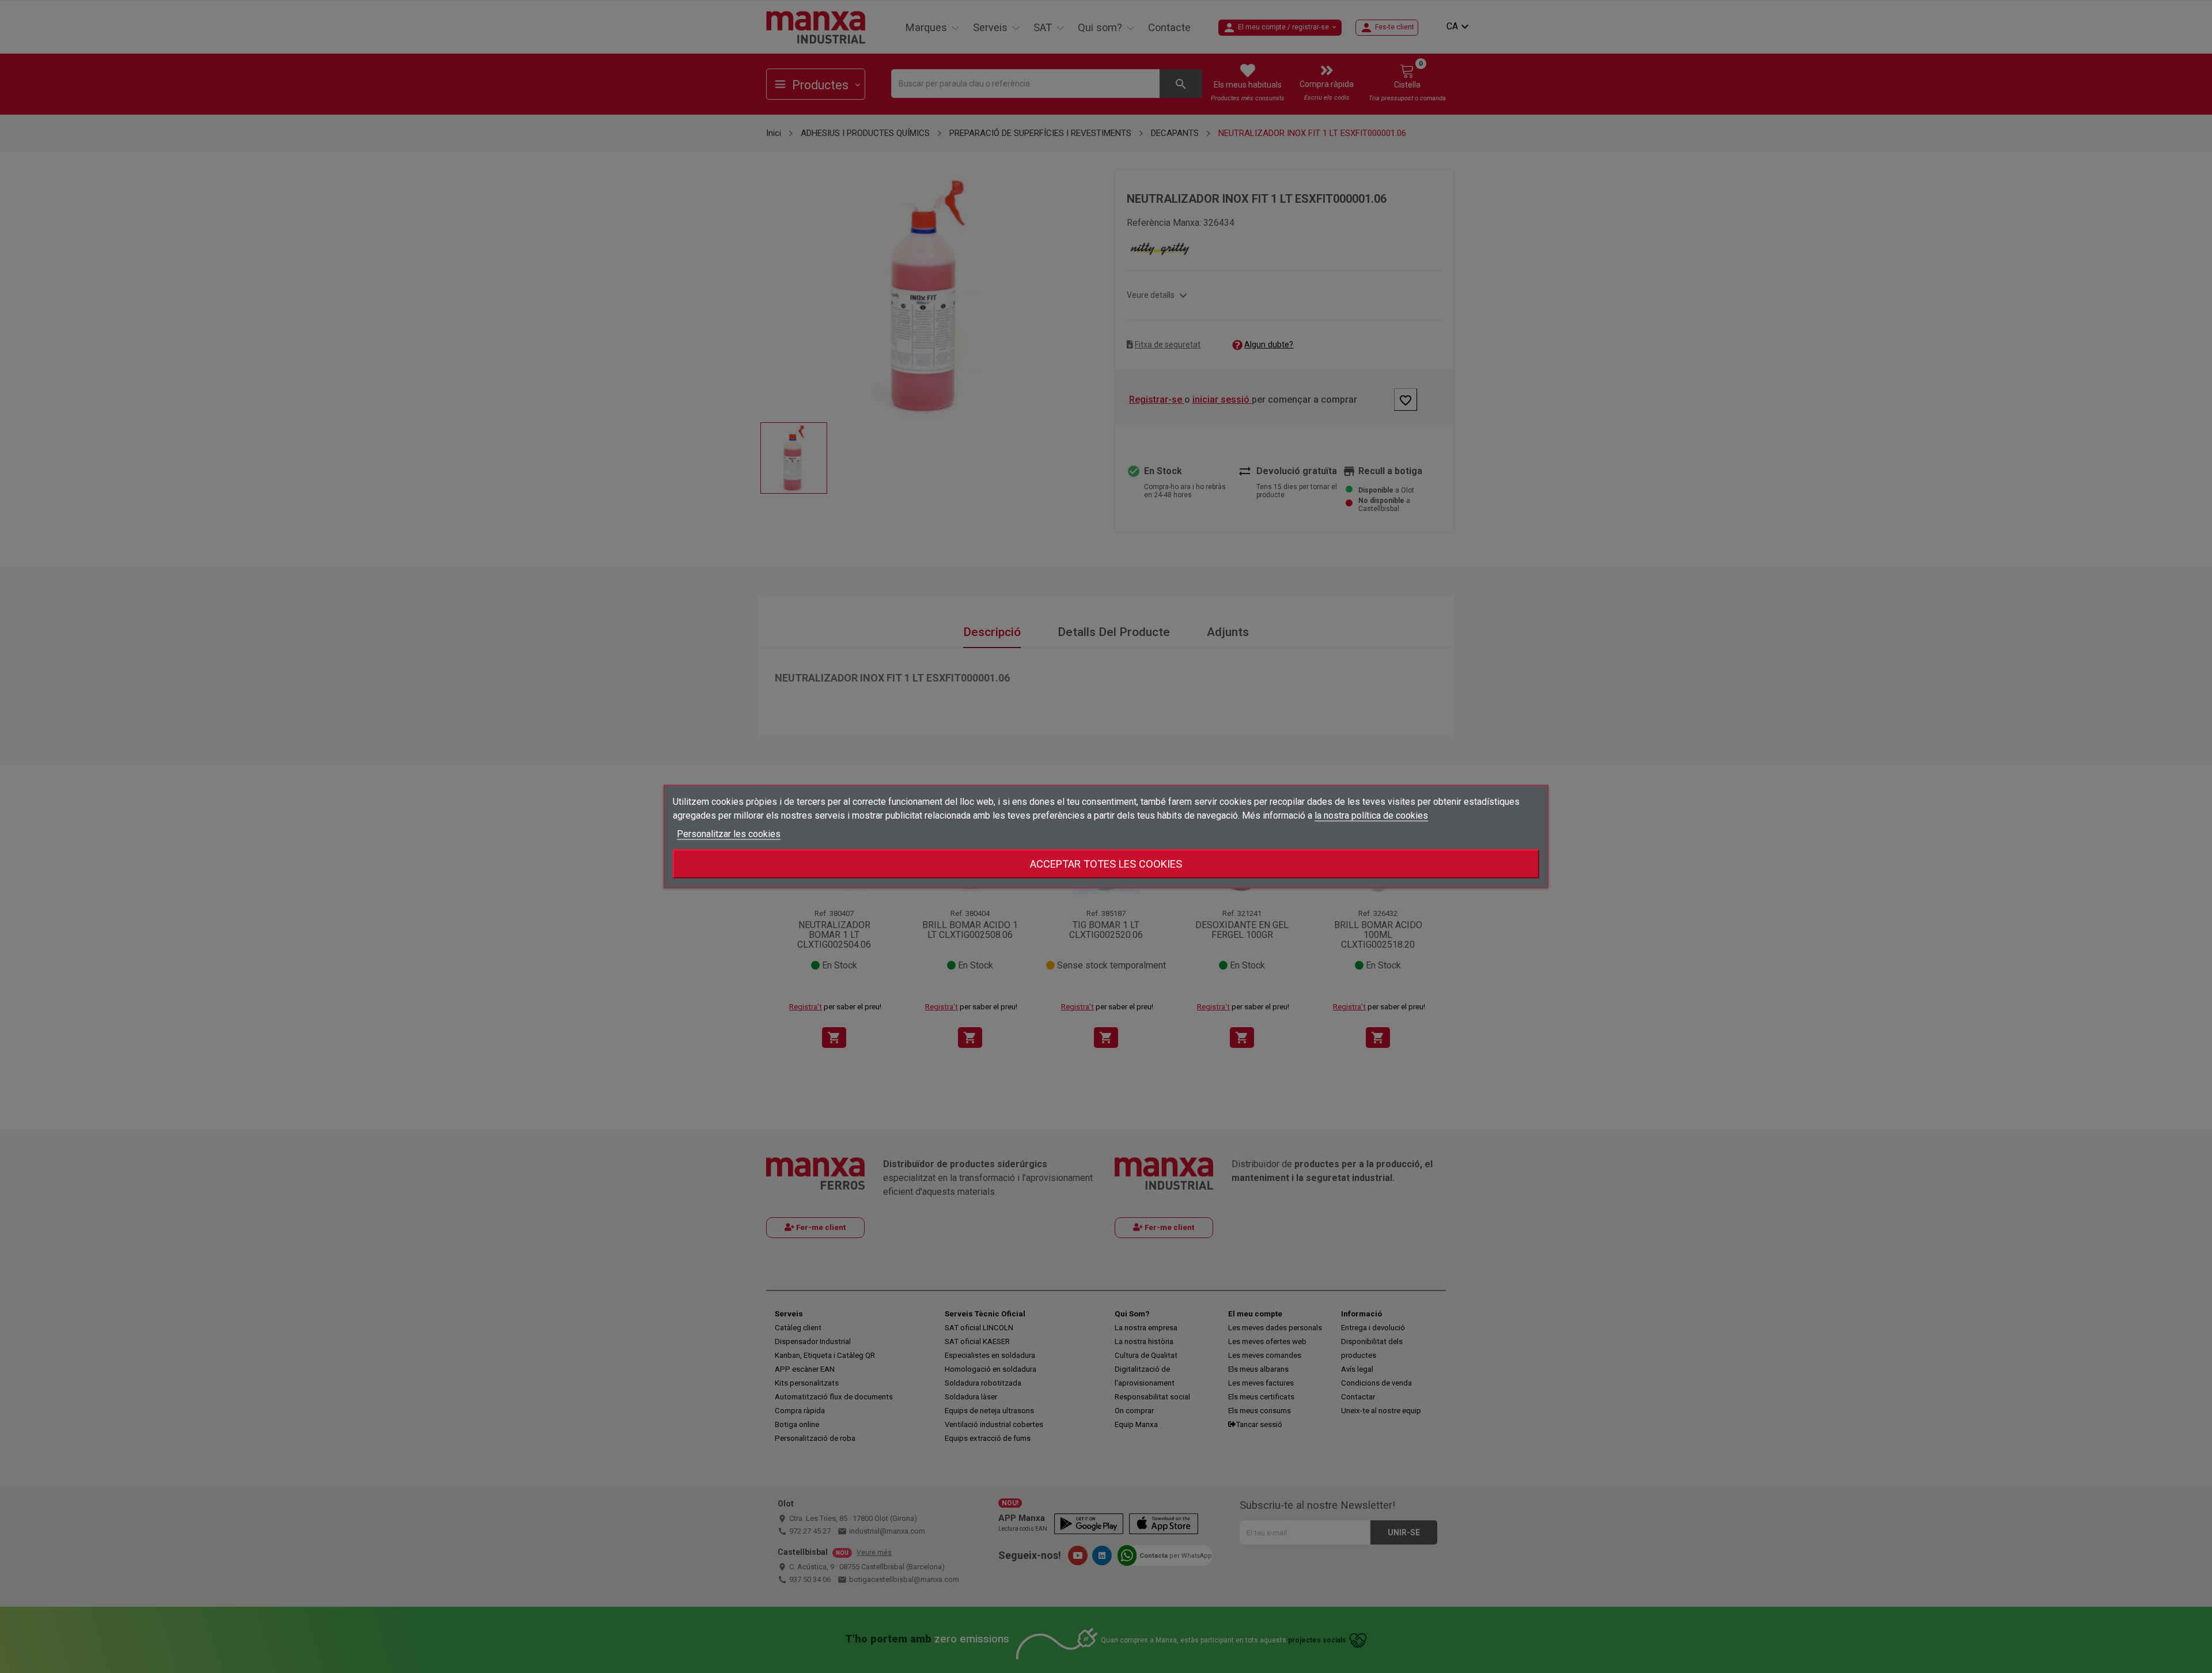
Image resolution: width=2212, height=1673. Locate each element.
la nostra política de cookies (1371, 815)
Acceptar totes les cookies (1106, 864)
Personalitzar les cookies (729, 834)
